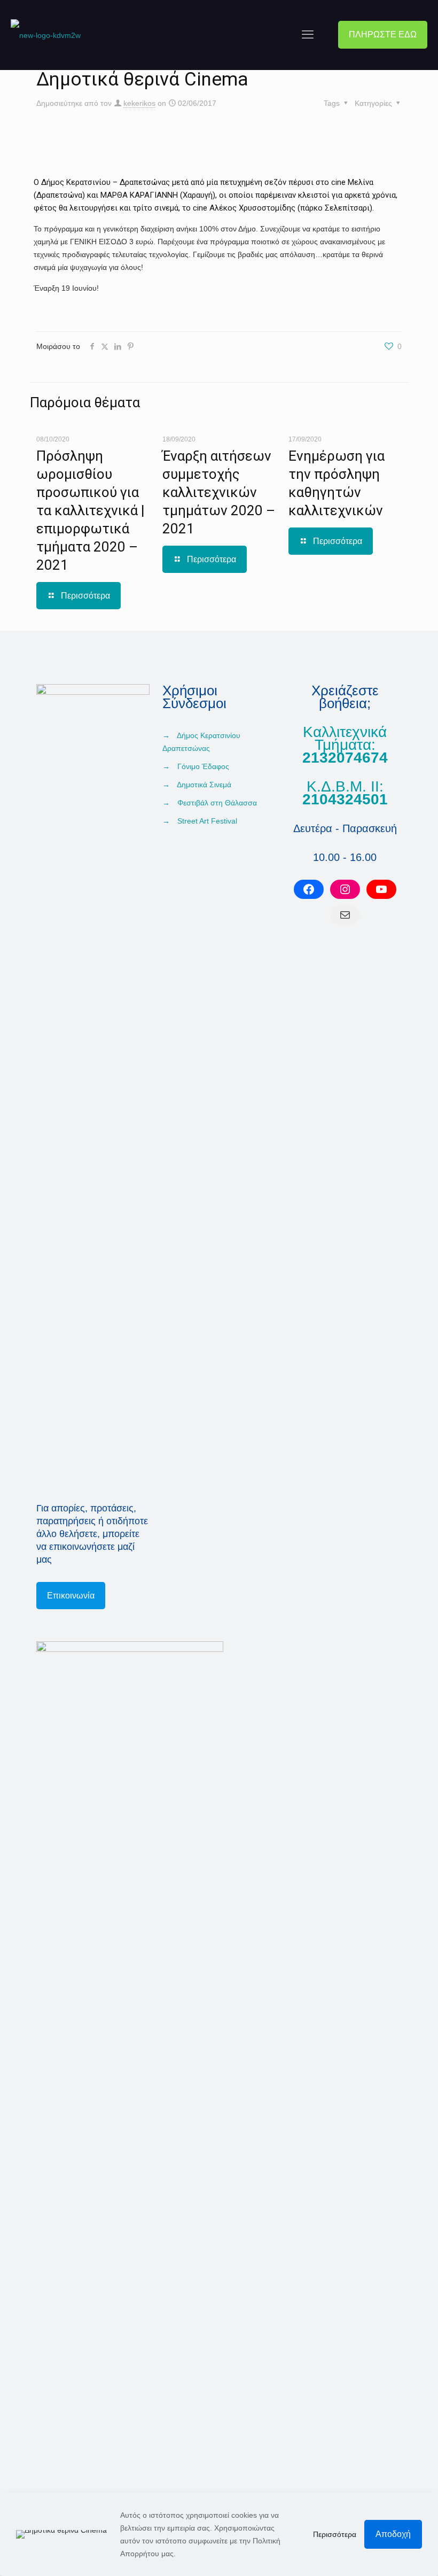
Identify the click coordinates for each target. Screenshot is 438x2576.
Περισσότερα (335, 2534)
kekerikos (139, 103)
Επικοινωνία (71, 1596)
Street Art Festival (207, 821)
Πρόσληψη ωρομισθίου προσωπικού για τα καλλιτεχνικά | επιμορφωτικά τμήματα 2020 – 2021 (91, 510)
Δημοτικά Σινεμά (204, 785)
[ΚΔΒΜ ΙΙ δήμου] (46, 35)
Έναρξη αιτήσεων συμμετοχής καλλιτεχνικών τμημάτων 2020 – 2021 (219, 492)
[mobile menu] (308, 35)
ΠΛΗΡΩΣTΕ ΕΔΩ (383, 34)
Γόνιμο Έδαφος (203, 766)
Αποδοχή (393, 2534)
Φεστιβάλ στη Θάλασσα (217, 803)
